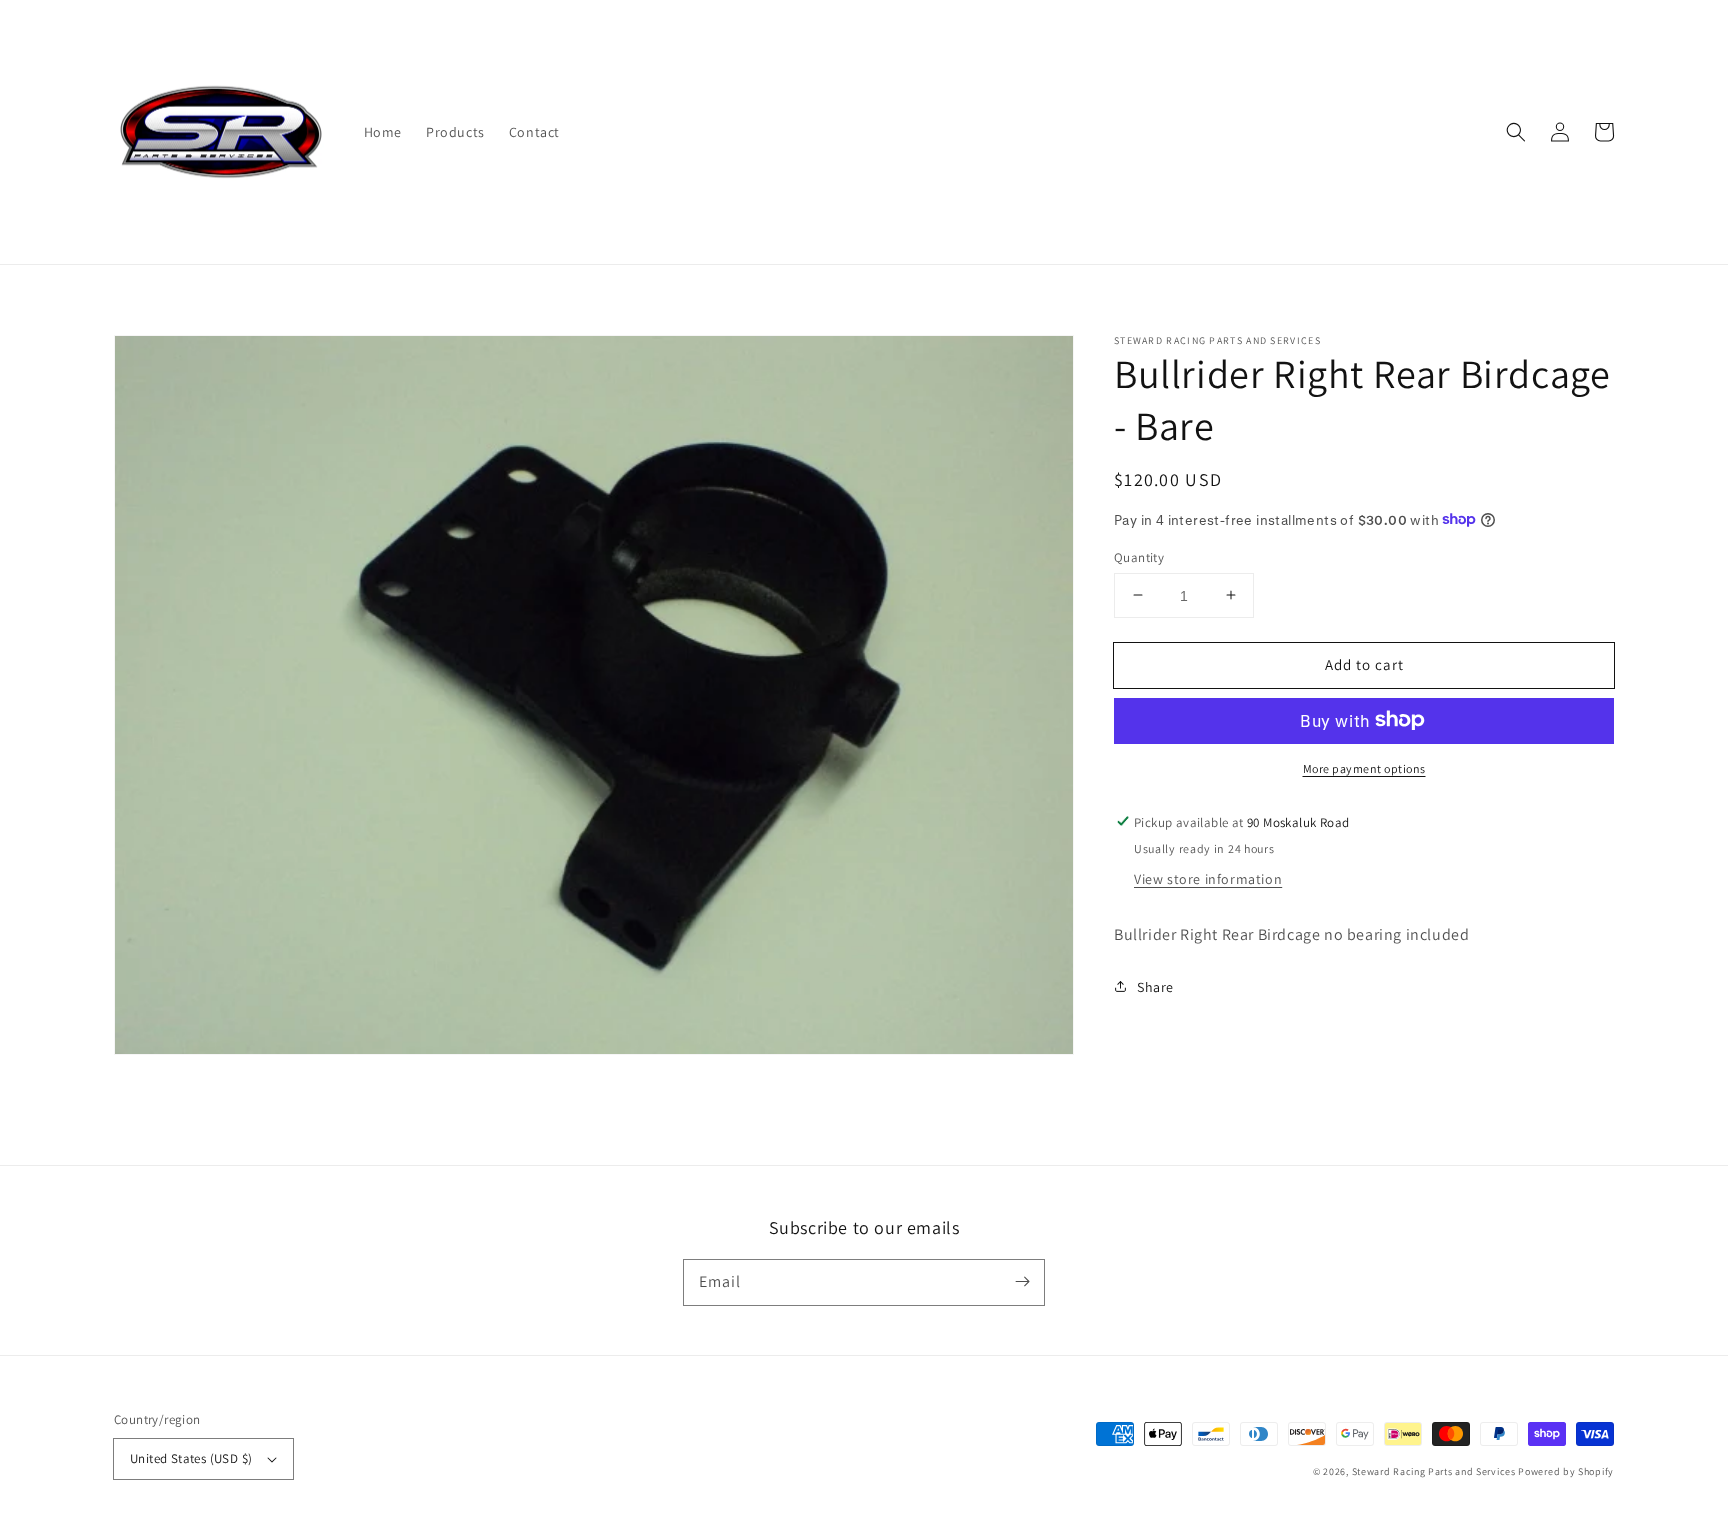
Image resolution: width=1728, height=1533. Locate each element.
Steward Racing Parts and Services (1435, 1471)
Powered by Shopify (1566, 1471)
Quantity (1139, 556)
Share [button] (1155, 986)
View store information (1208, 878)
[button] (1516, 132)
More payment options (1364, 767)
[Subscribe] (1022, 1282)
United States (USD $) (191, 1458)
